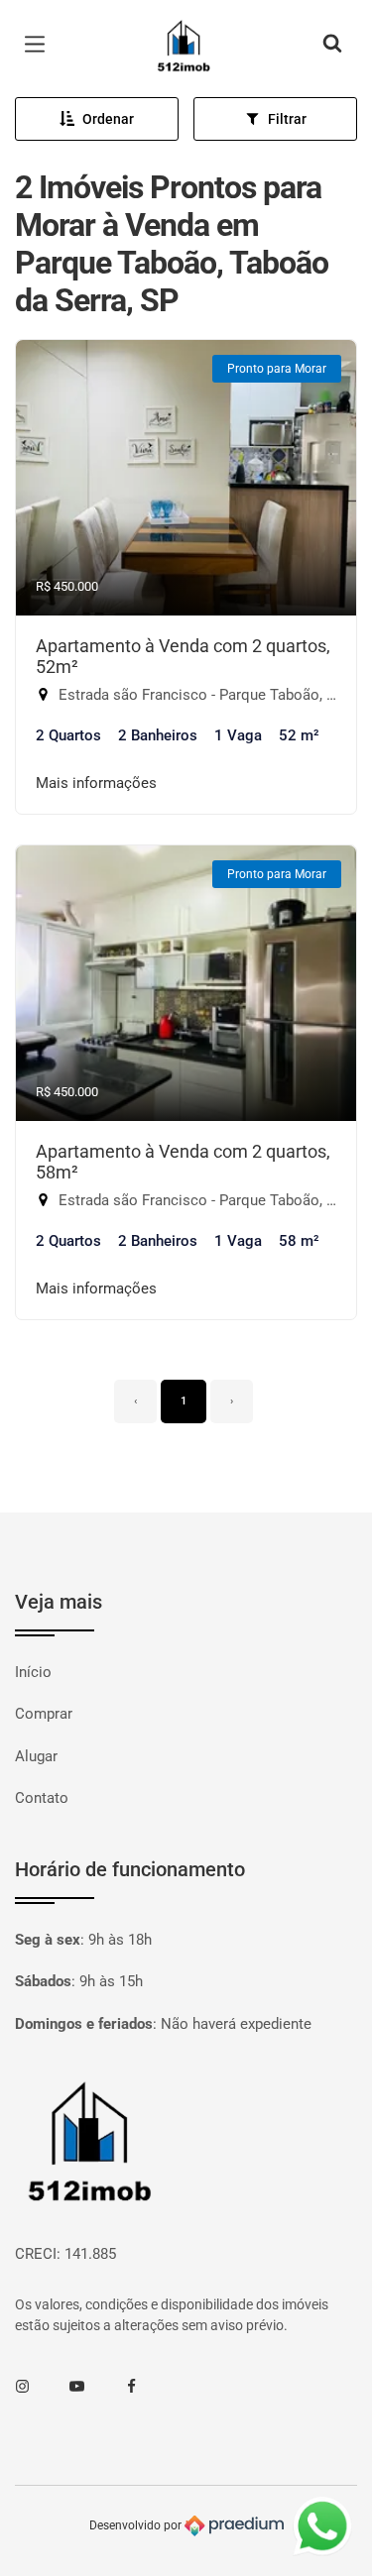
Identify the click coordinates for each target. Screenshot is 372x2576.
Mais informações (96, 783)
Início (33, 1672)
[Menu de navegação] (40, 45)
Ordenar (108, 119)
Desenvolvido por (137, 2525)
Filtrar (287, 119)
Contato (42, 1798)
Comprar (44, 1714)
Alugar (36, 1756)
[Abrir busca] (332, 45)
